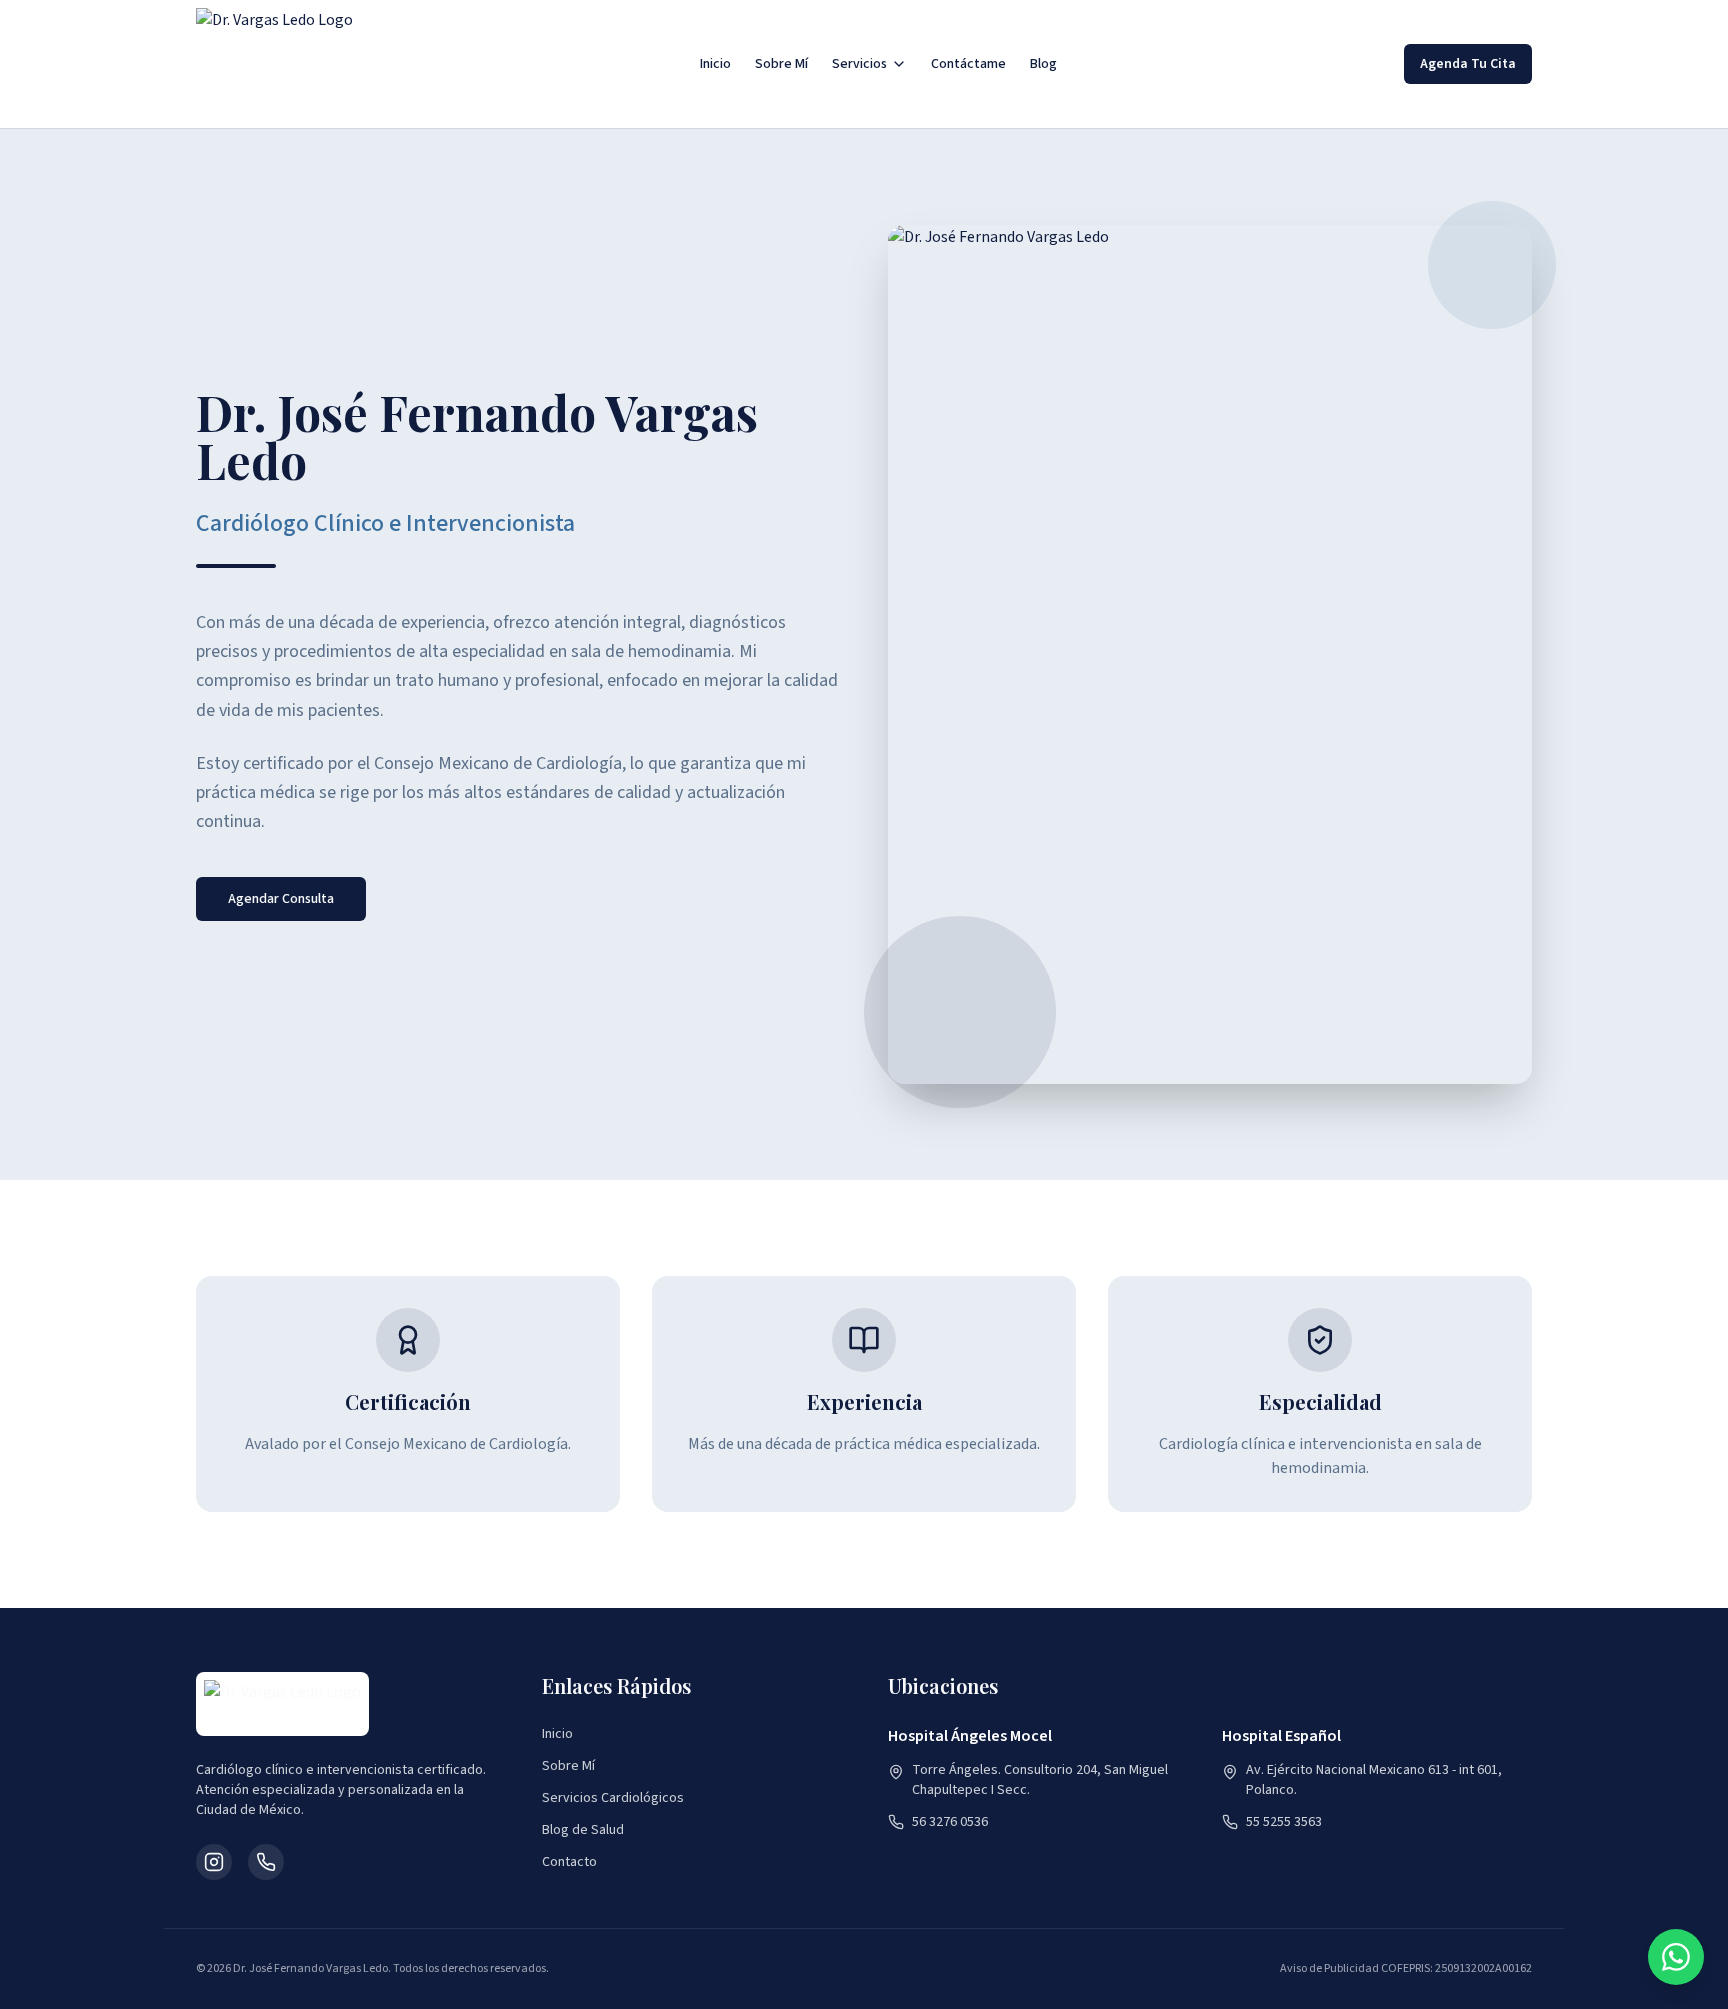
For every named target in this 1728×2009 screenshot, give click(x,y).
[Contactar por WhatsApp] (1676, 1957)
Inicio (715, 64)
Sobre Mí (781, 64)
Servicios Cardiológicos (613, 1798)
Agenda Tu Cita (1468, 64)
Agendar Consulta (281, 899)
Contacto (569, 1862)
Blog (1043, 64)
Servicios (859, 64)
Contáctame (968, 64)
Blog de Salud (583, 1830)
